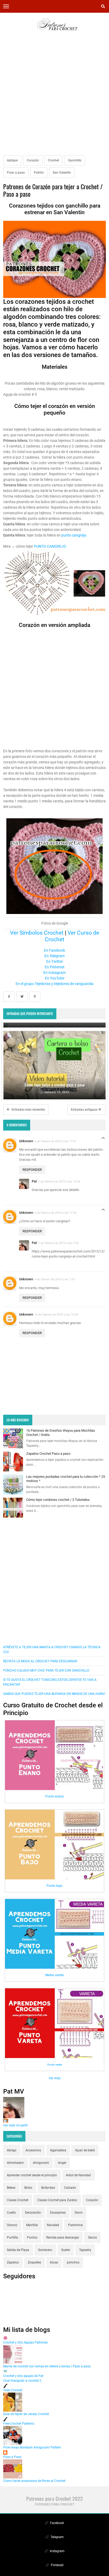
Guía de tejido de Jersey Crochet (26, 2414)
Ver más (55, 2078)
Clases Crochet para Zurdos (57, 2200)
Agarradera (58, 2150)
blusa (54, 2262)
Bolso (28, 2188)
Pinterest (57, 2565)
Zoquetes (34, 2262)
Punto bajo (54, 1886)
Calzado (70, 2188)
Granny (12, 2225)
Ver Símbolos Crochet (37, 933)
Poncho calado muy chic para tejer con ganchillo (46, 1671)
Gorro (79, 2213)
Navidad (53, 2225)
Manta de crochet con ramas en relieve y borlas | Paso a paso (47, 2366)
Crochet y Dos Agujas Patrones (25, 2342)
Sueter (66, 2250)
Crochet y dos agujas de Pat (23, 2376)
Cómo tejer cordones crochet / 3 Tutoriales (58, 1500)
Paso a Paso (12, 2457)
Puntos (32, 2237)
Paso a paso (16, 173)
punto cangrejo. (74, 535)
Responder (32, 1170)
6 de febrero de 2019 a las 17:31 (55, 1141)
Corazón (33, 160)
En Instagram (54, 973)
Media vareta (54, 1975)
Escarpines (58, 2213)
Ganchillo (75, 160)
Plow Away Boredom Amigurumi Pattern (32, 2447)
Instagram (57, 2551)
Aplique (12, 160)
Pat (34, 1181)
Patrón (39, 173)
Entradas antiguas (85, 1110)
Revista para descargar (63, 2237)
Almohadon (15, 2163)
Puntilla (12, 2237)
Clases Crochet (18, 2200)
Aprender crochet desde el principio (32, 2175)
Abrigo (12, 2150)
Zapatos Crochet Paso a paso (48, 1454)
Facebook (57, 2523)
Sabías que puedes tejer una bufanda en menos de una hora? (54, 1694)
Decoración (33, 2213)
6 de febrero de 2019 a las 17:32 (55, 1213)
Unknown (26, 1141)
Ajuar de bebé (85, 2150)
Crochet (53, 160)
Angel (62, 2163)
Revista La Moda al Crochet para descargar (40, 1661)
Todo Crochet (13, 2390)
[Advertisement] (54, 97)
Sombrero (45, 2250)
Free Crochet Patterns (19, 2424)
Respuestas (103, 1139)
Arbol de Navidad (78, 2175)
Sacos (92, 2237)
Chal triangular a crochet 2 (22, 2381)
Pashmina (75, 2225)
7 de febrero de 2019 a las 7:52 (58, 1243)
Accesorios (33, 2150)
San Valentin (62, 173)
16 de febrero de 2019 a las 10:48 (56, 1315)
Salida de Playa (18, 2250)
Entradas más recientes (28, 1110)
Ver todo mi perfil (15, 2125)
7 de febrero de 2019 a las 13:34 (59, 1181)
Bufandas (48, 2188)
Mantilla (32, 2225)
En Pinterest (55, 967)
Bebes (11, 2188)
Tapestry (85, 2250)
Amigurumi (41, 2163)
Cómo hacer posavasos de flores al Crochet (34, 2481)
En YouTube (55, 978)
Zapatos (13, 2262)
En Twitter (55, 961)
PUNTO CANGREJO (50, 546)
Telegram (57, 2537)
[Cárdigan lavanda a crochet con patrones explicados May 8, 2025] (54, 1025)
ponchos (73, 2262)
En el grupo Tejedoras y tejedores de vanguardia (54, 984)
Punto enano (54, 1796)
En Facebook (54, 950)
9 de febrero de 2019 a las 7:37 (55, 1279)
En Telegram (54, 956)
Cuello (11, 2213)
